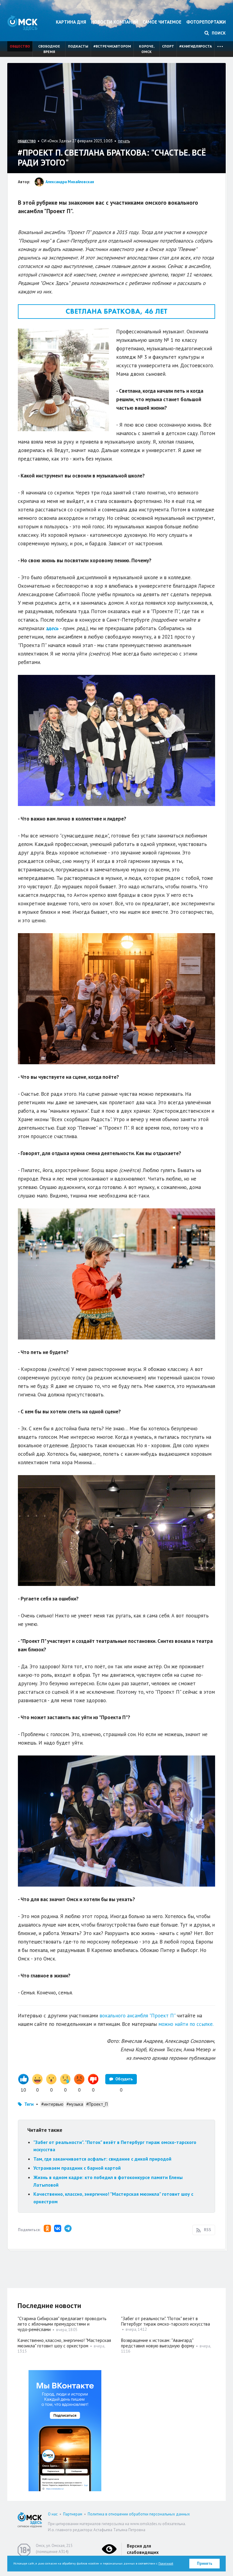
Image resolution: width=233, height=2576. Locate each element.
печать (124, 141)
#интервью (52, 2104)
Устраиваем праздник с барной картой (77, 2168)
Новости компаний (115, 22)
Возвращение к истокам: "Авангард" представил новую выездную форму (158, 2343)
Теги (29, 2104)
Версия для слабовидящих (143, 2549)
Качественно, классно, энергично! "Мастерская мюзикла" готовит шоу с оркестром (64, 2343)
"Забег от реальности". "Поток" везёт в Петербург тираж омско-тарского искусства (165, 2321)
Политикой (166, 2563)
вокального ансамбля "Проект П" (137, 2016)
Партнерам (73, 2514)
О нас (53, 2514)
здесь (52, 628)
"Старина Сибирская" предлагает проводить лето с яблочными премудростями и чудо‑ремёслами (62, 2324)
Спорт (168, 46)
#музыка (75, 2104)
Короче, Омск (147, 49)
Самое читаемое (162, 22)
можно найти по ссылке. (186, 2024)
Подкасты (78, 46)
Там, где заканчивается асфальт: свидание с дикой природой (102, 2159)
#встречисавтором (112, 46)
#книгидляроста (196, 46)
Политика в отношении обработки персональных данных (139, 2514)
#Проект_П (97, 2104)
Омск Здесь (22, 23)
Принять (205, 2563)
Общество (20, 46)
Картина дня (71, 22)
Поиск (218, 33)
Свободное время (49, 49)
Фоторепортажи (206, 22)
